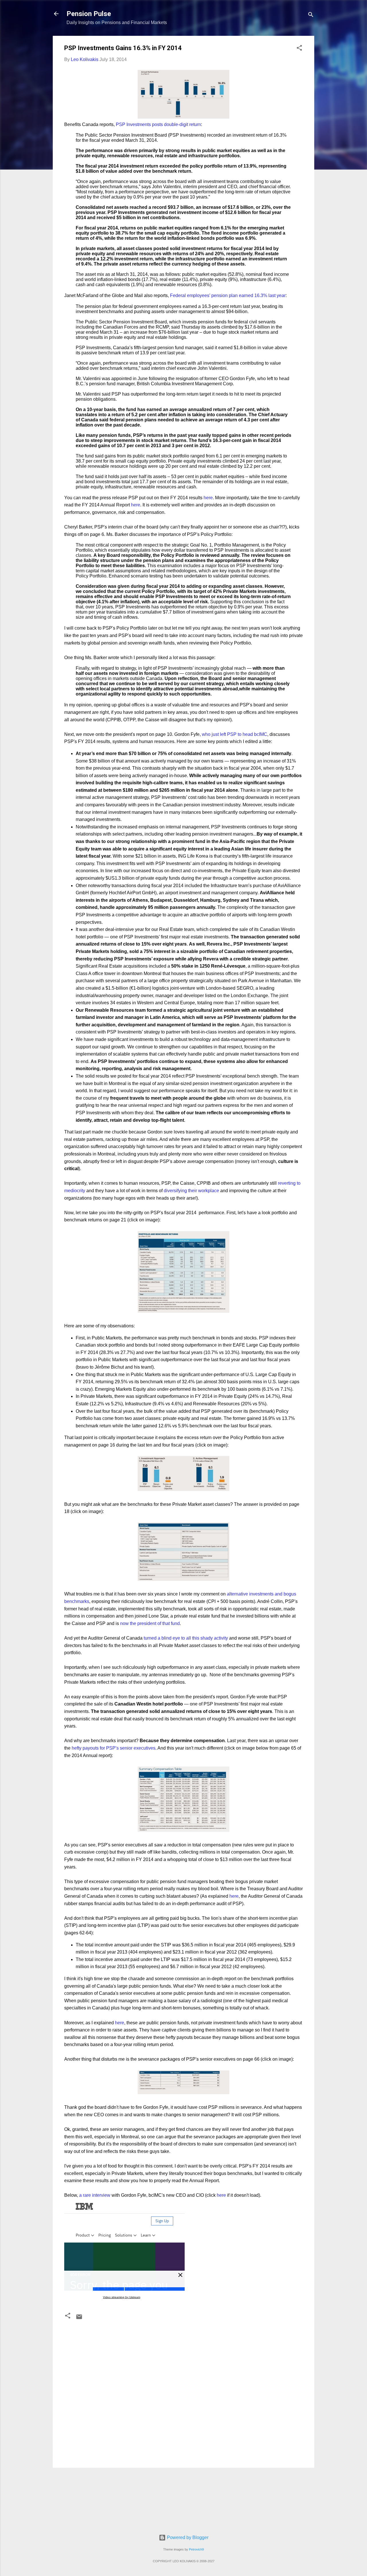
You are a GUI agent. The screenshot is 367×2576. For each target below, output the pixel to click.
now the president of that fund (150, 1623)
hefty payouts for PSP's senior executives (114, 1748)
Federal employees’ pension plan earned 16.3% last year (228, 295)
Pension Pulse (89, 14)
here (208, 498)
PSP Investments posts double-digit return (158, 124)
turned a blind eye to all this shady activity (186, 1638)
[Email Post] (79, 2319)
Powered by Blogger (187, 2537)
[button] (299, 49)
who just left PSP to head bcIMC (235, 734)
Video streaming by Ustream (122, 2297)
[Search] (311, 16)
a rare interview (95, 2195)
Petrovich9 (196, 2549)
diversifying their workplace (191, 1191)
